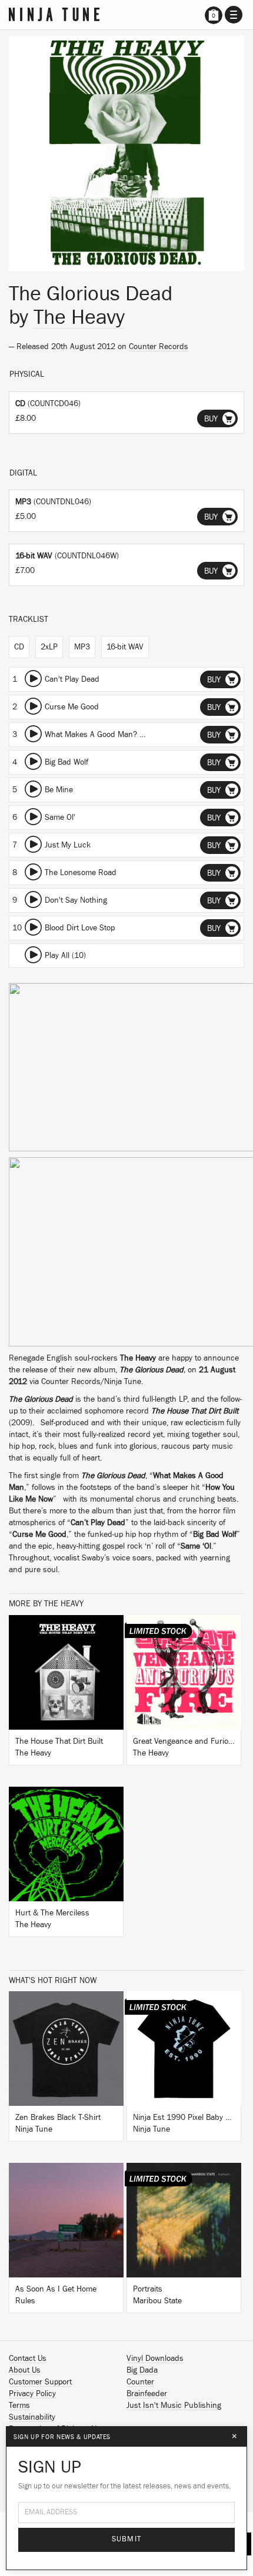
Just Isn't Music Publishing (174, 2406)
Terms (19, 2406)
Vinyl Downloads (155, 2359)
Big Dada (142, 2370)
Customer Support (40, 2382)
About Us (25, 2370)
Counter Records (159, 347)
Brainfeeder (147, 2394)
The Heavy (79, 317)
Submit (127, 2539)
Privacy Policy (32, 2394)
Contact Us (28, 2359)
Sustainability (32, 2417)
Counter (140, 2382)
